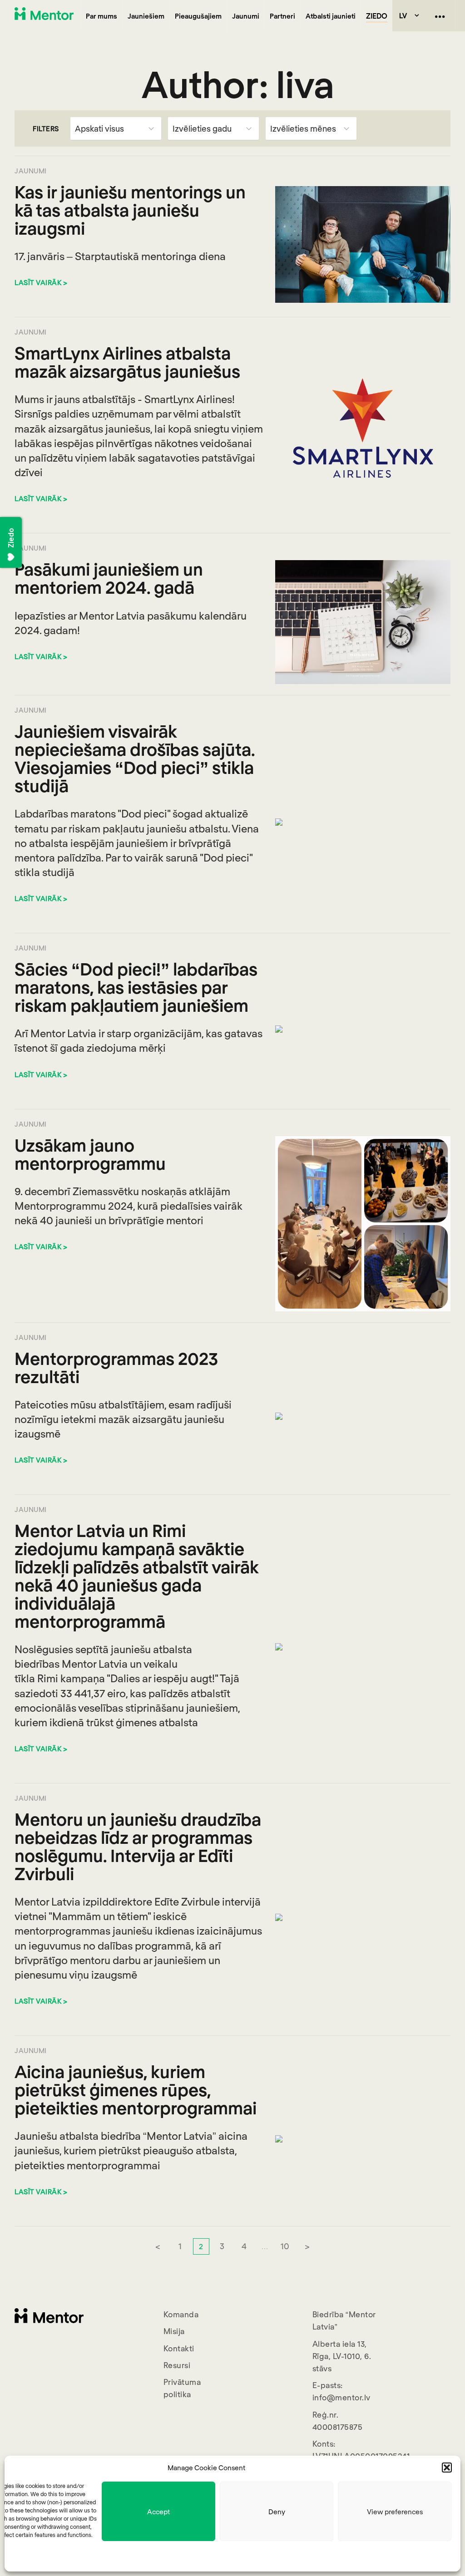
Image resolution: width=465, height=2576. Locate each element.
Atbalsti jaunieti (331, 16)
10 (285, 2246)
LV (403, 15)
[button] (447, 2468)
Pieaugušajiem (198, 16)
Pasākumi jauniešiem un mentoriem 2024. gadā (109, 578)
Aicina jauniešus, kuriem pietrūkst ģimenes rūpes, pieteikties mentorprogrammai (136, 2089)
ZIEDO (377, 16)
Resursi (177, 2365)
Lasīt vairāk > (41, 282)
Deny (277, 2512)
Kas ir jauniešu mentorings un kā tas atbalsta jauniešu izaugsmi (130, 210)
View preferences (395, 2512)
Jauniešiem (146, 16)
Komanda (181, 2314)
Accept (158, 2512)
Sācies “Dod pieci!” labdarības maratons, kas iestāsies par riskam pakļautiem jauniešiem (136, 987)
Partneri (282, 16)
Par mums (101, 16)
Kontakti (179, 2348)
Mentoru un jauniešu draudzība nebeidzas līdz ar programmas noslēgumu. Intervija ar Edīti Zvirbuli (138, 1846)
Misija (174, 2331)
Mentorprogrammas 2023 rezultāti (116, 1367)
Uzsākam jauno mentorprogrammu (90, 1154)
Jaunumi (246, 16)
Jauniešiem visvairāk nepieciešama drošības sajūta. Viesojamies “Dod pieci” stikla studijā (135, 758)
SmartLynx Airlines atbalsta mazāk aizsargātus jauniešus (127, 362)
